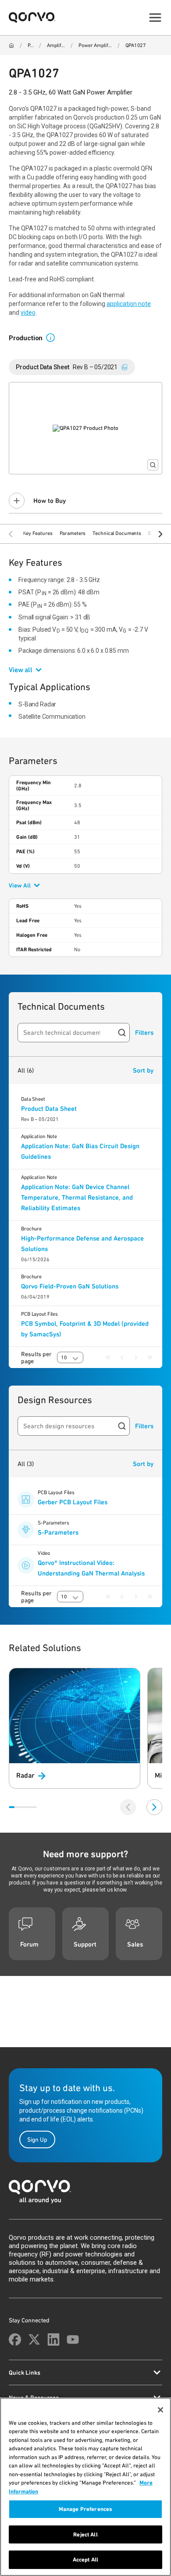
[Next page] (136, 1357)
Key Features (38, 533)
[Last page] (150, 1357)
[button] (54, 337)
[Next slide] (154, 1807)
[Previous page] (122, 1357)
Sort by (143, 1070)
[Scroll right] (160, 534)
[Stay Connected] (15, 2340)
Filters (144, 1033)
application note (129, 304)
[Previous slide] (128, 1807)
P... (30, 45)
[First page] (108, 1357)
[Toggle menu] (155, 18)
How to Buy (50, 501)
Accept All (85, 2560)
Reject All (85, 2534)
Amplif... (56, 45)
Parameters (73, 533)
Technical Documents (117, 533)
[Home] (11, 45)
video (28, 313)
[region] (85, 2487)
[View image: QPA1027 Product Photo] (85, 428)
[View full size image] (153, 465)
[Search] (122, 1033)
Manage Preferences (85, 2509)
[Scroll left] (11, 534)
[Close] (160, 2410)
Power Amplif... (95, 45)
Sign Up (37, 2139)
